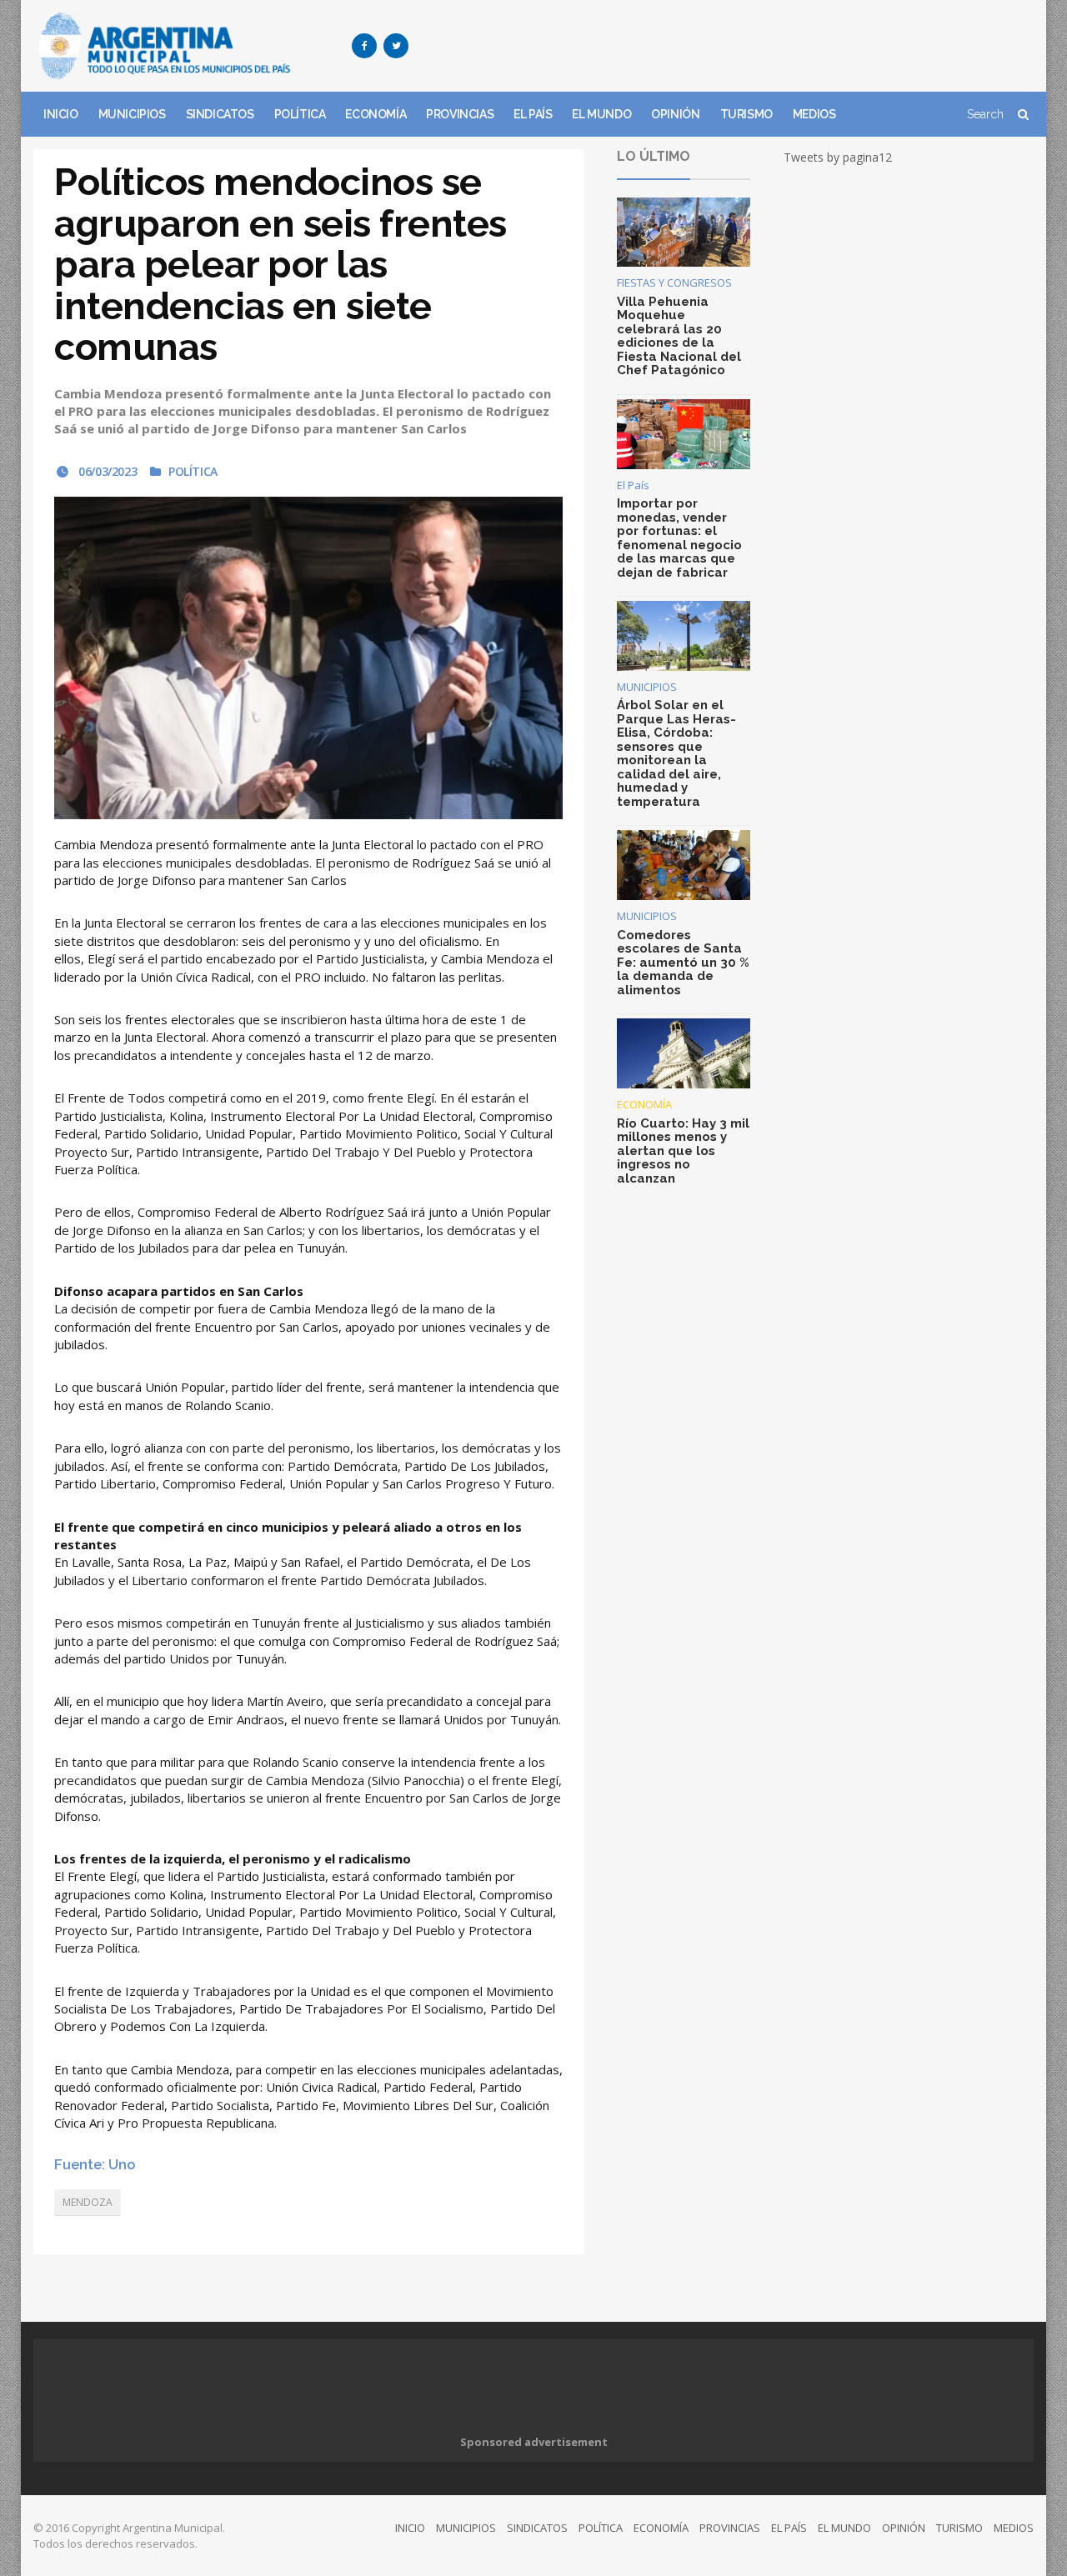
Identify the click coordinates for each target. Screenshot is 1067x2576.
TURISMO (746, 114)
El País (633, 485)
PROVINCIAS (460, 114)
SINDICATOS (220, 114)
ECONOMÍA (376, 114)
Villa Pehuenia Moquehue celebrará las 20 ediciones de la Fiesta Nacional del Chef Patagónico (679, 336)
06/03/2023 (106, 471)
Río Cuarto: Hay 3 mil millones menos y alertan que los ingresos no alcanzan (683, 1151)
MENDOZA (88, 2202)
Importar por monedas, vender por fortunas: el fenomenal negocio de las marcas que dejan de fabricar (679, 538)
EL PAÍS (533, 114)
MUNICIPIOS (132, 114)
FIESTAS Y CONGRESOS (674, 283)
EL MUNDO (601, 114)
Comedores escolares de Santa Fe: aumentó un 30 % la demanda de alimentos (683, 963)
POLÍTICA (300, 114)
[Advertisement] (730, 46)
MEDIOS (814, 114)
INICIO (61, 114)
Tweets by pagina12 (838, 157)
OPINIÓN (675, 114)
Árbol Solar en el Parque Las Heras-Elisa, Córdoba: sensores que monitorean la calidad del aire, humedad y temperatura (676, 753)
